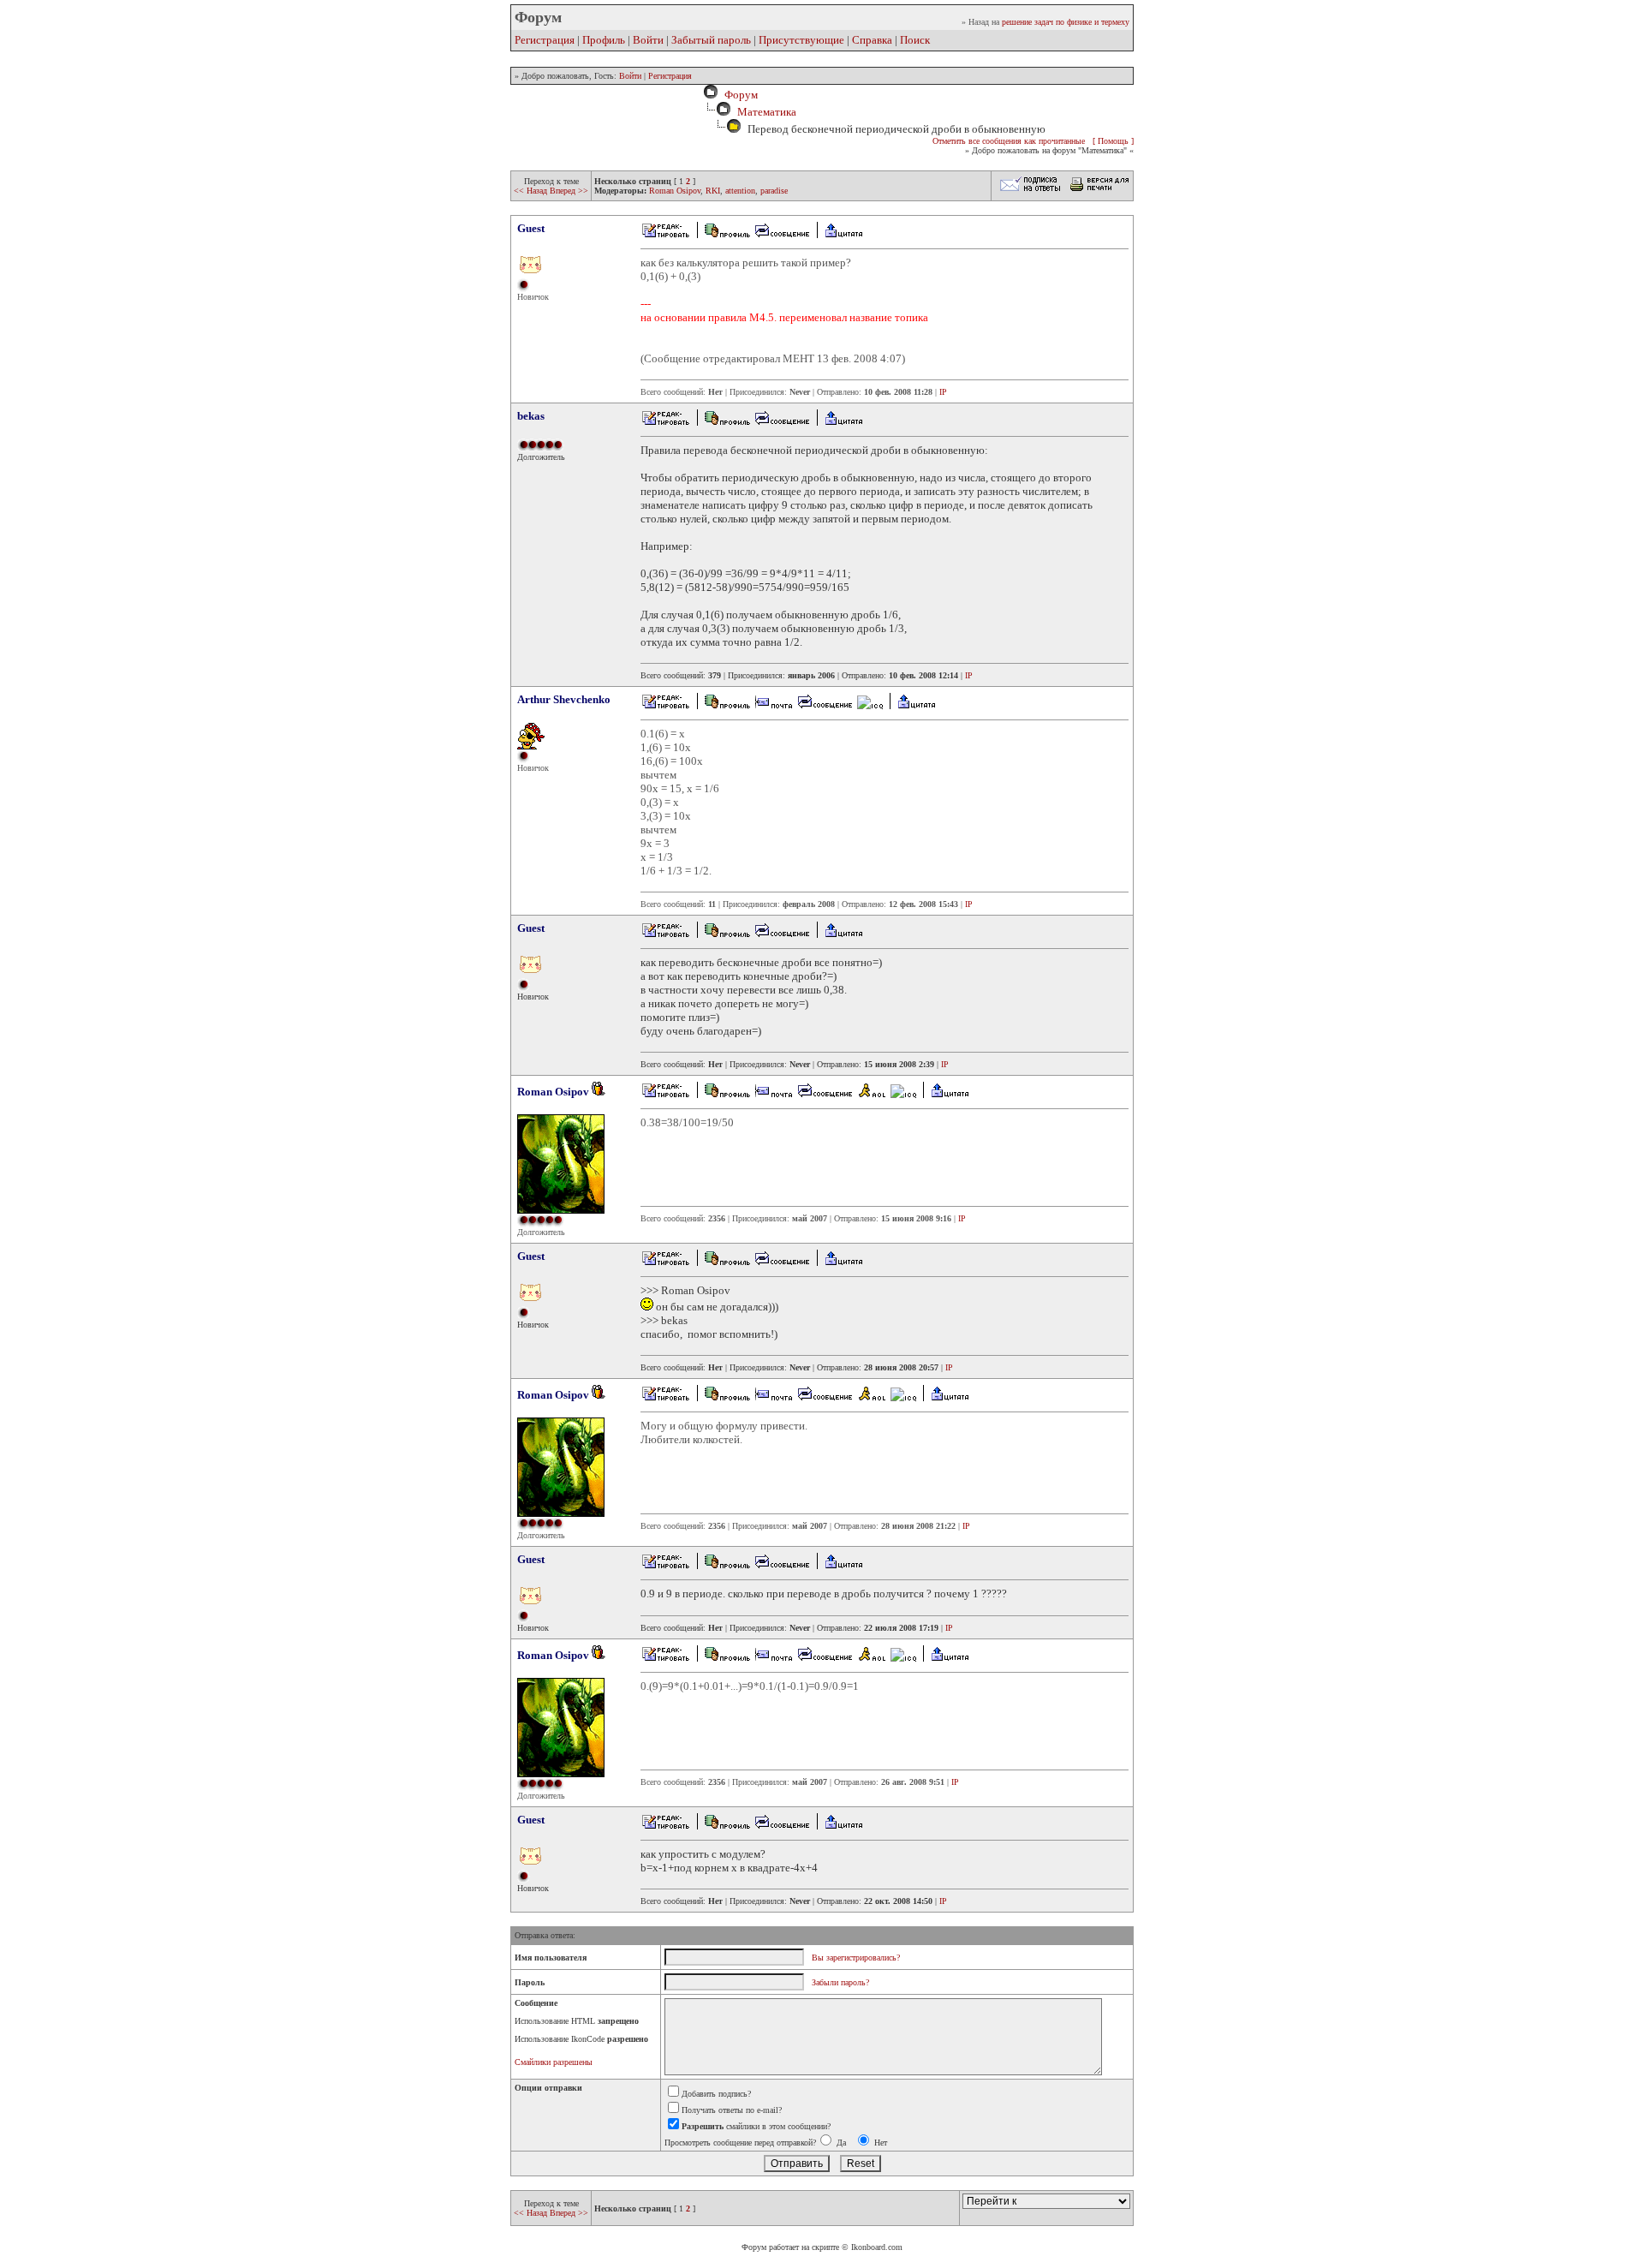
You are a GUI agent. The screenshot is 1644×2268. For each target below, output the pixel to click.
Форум (739, 95)
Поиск (915, 40)
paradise (774, 191)
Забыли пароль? (840, 1982)
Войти (648, 40)
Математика (767, 112)
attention (740, 191)
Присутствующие (801, 40)
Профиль (604, 40)
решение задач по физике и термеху (1066, 22)
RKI (713, 191)
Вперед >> (569, 191)
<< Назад (532, 191)
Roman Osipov (675, 191)
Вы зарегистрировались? (856, 1958)
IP (943, 392)
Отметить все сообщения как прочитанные (1009, 141)
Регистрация (545, 40)
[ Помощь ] (1113, 141)
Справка (872, 40)
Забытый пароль (711, 40)
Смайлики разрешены (554, 2062)
